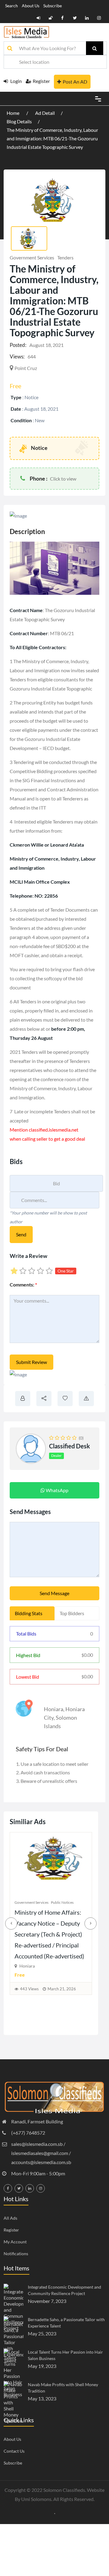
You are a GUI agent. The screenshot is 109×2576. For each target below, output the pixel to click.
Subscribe (53, 6)
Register (41, 81)
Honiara (54, 1709)
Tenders (65, 257)
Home (13, 113)
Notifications (16, 2254)
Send (21, 1234)
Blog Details (19, 121)
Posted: (18, 345)
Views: (17, 356)
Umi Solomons (36, 2499)
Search (12, 6)
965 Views (29, 2000)
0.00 (87, 1655)
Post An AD (75, 82)
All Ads (10, 2218)
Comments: (23, 1285)
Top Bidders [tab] (72, 1613)
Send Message (54, 1593)
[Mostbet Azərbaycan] (55, 2513)
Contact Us (14, 2451)
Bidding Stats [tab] (29, 1613)
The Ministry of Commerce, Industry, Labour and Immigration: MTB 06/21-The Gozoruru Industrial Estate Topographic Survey (52, 138)
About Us (31, 6)
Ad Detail (45, 113)
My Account (15, 2242)
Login (16, 81)
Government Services (32, 257)
